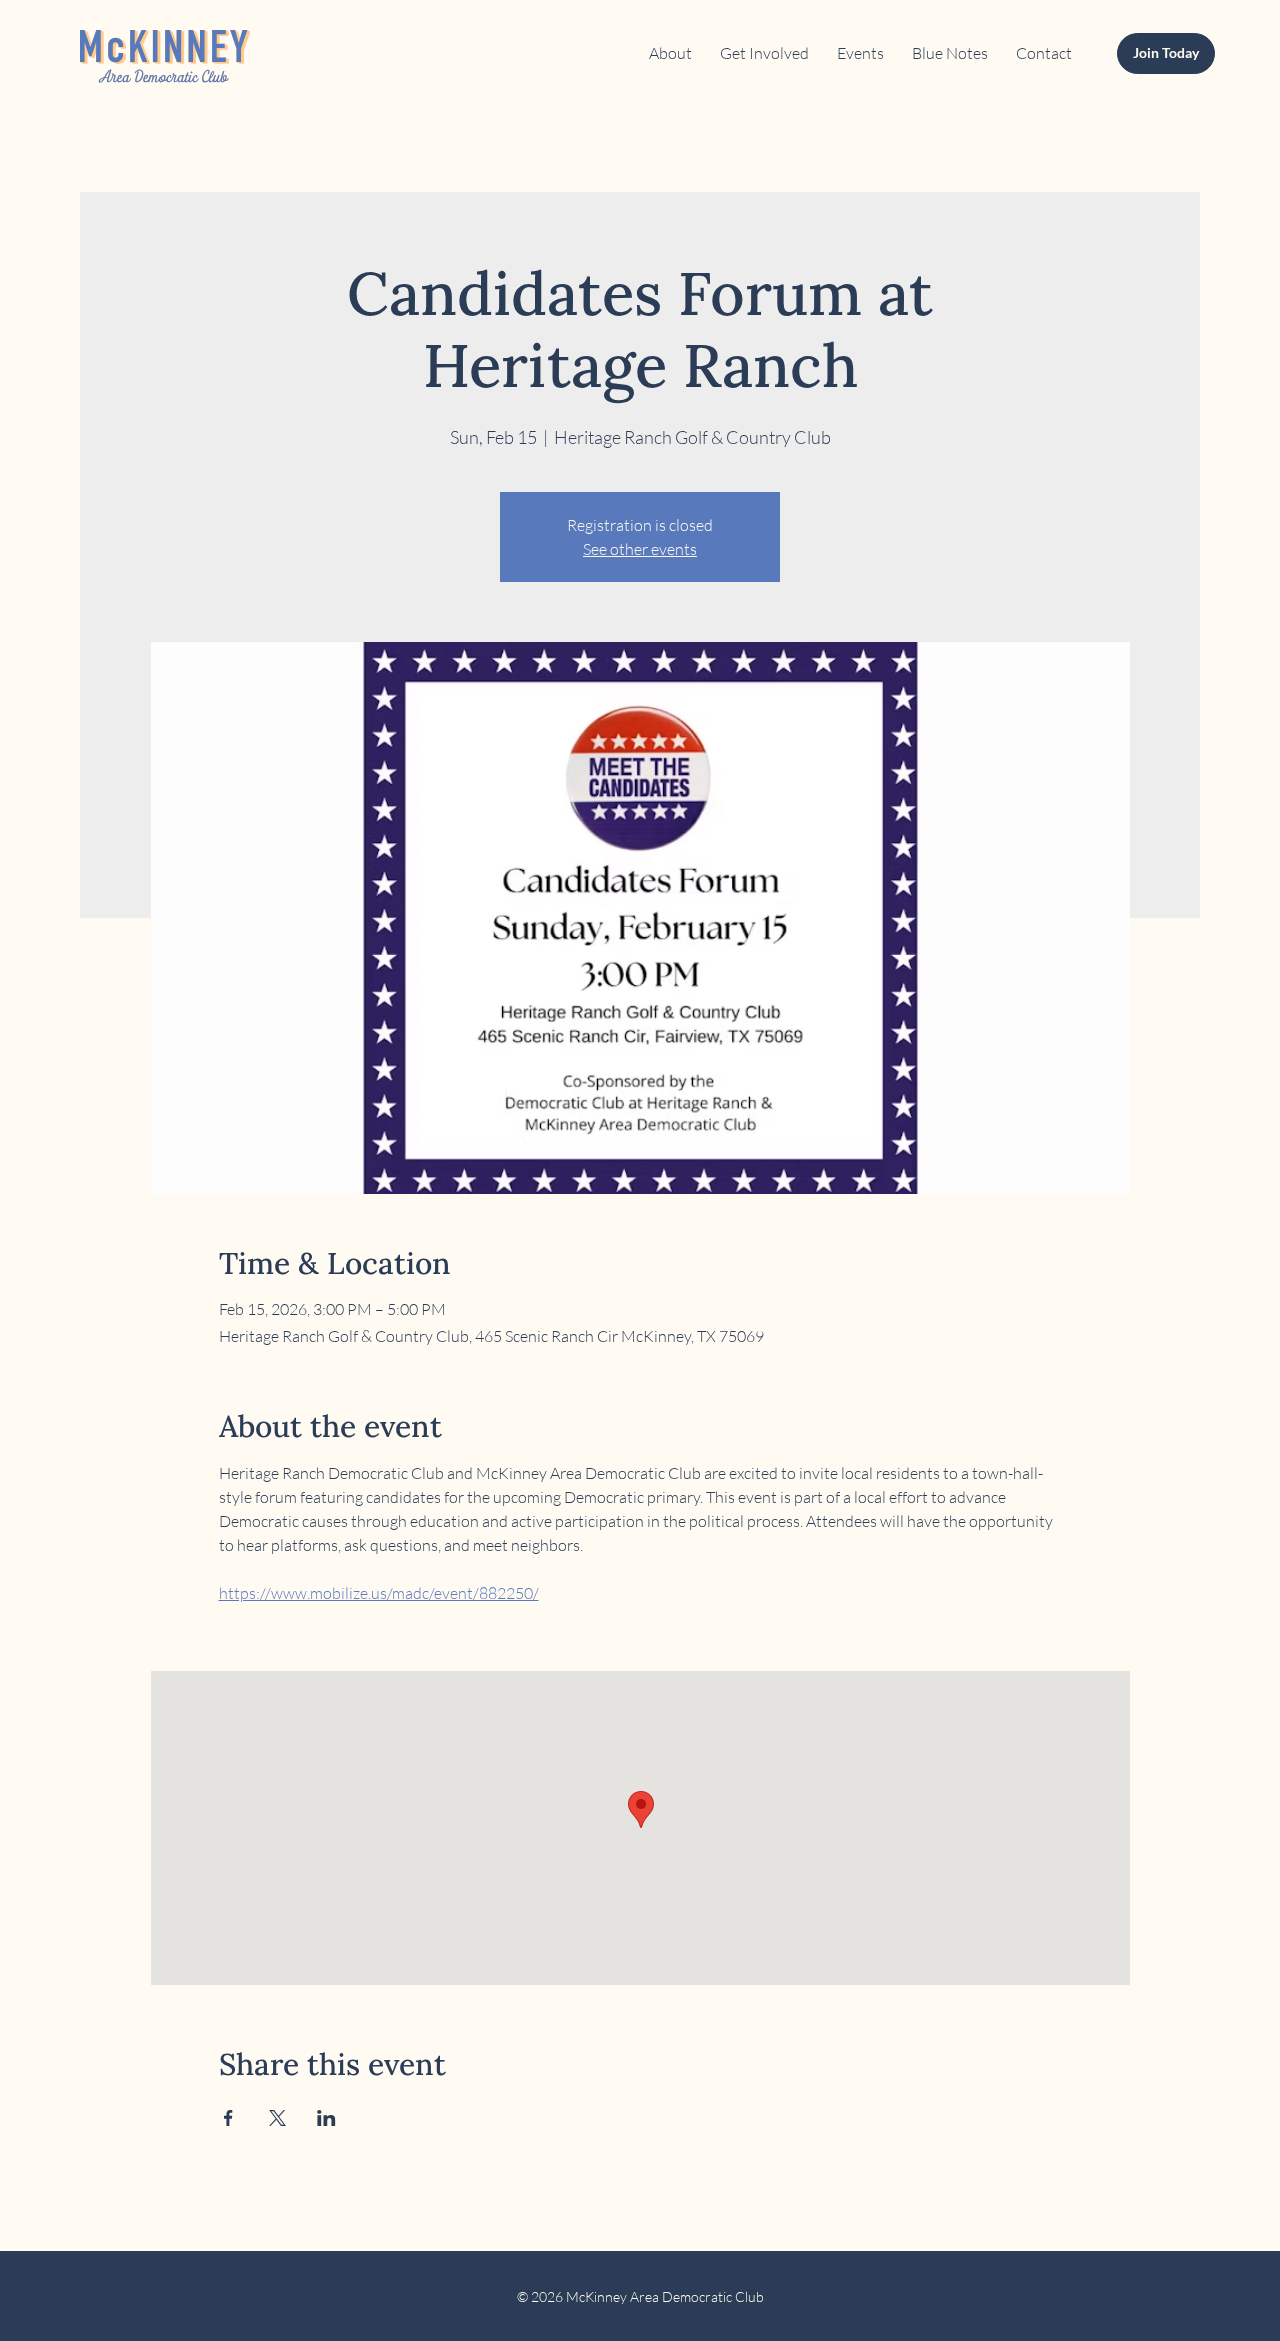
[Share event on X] (277, 2118)
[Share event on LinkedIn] (326, 2118)
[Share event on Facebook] (228, 2118)
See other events (640, 549)
